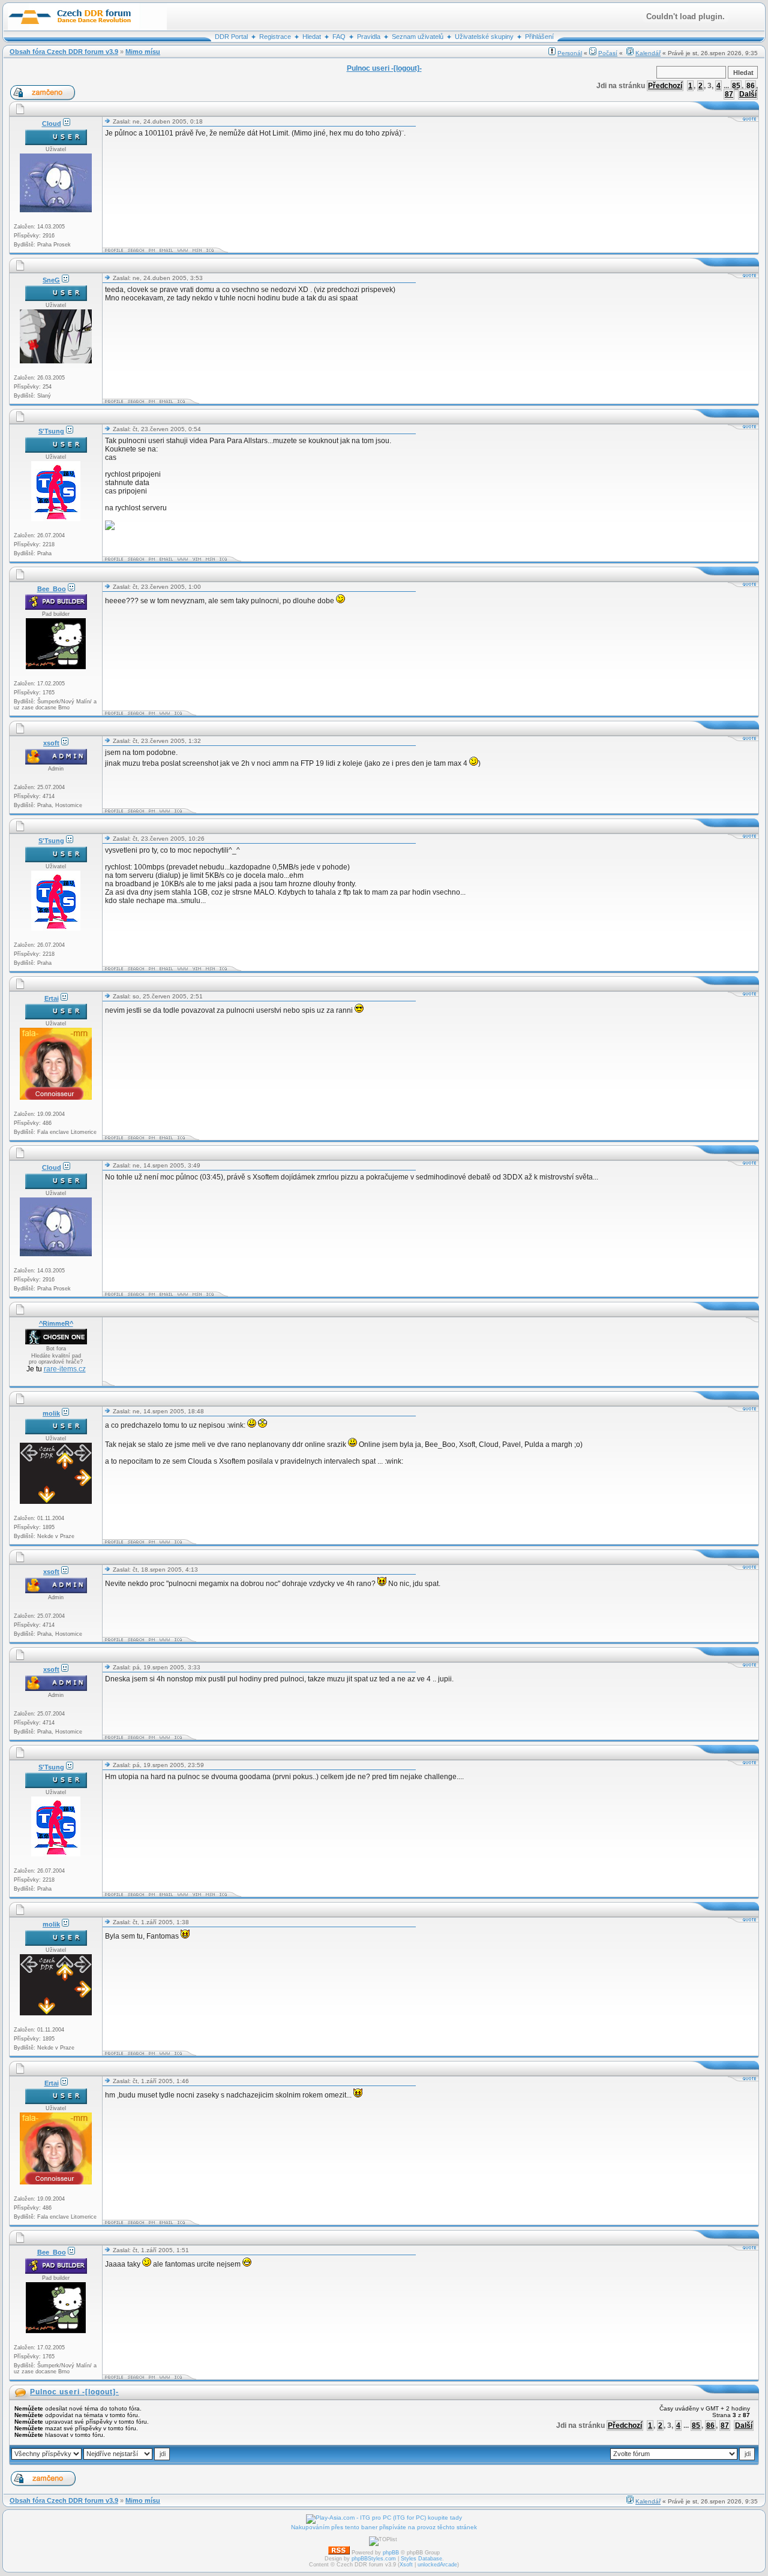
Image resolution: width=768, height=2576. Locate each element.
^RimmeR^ (56, 1323)
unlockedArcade (437, 2565)
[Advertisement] (323, 1352)
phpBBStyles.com (374, 2559)
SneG (51, 280)
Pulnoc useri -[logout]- (74, 2392)
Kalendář (648, 53)
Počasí (608, 53)
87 (729, 94)
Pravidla (369, 37)
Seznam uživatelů (418, 37)
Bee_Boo (52, 589)
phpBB (391, 2553)
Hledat (312, 37)
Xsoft (406, 2565)
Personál (570, 53)
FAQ (339, 37)
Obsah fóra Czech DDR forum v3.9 (64, 52)
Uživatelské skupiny (484, 37)
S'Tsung (51, 431)
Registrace (275, 37)
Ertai (52, 998)
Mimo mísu (143, 52)
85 (736, 86)
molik (51, 1413)
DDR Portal (231, 37)
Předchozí (665, 86)
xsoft (51, 743)
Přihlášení (539, 37)
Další (748, 94)
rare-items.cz (65, 1369)
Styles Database (421, 2559)
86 (751, 86)
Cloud (52, 124)
